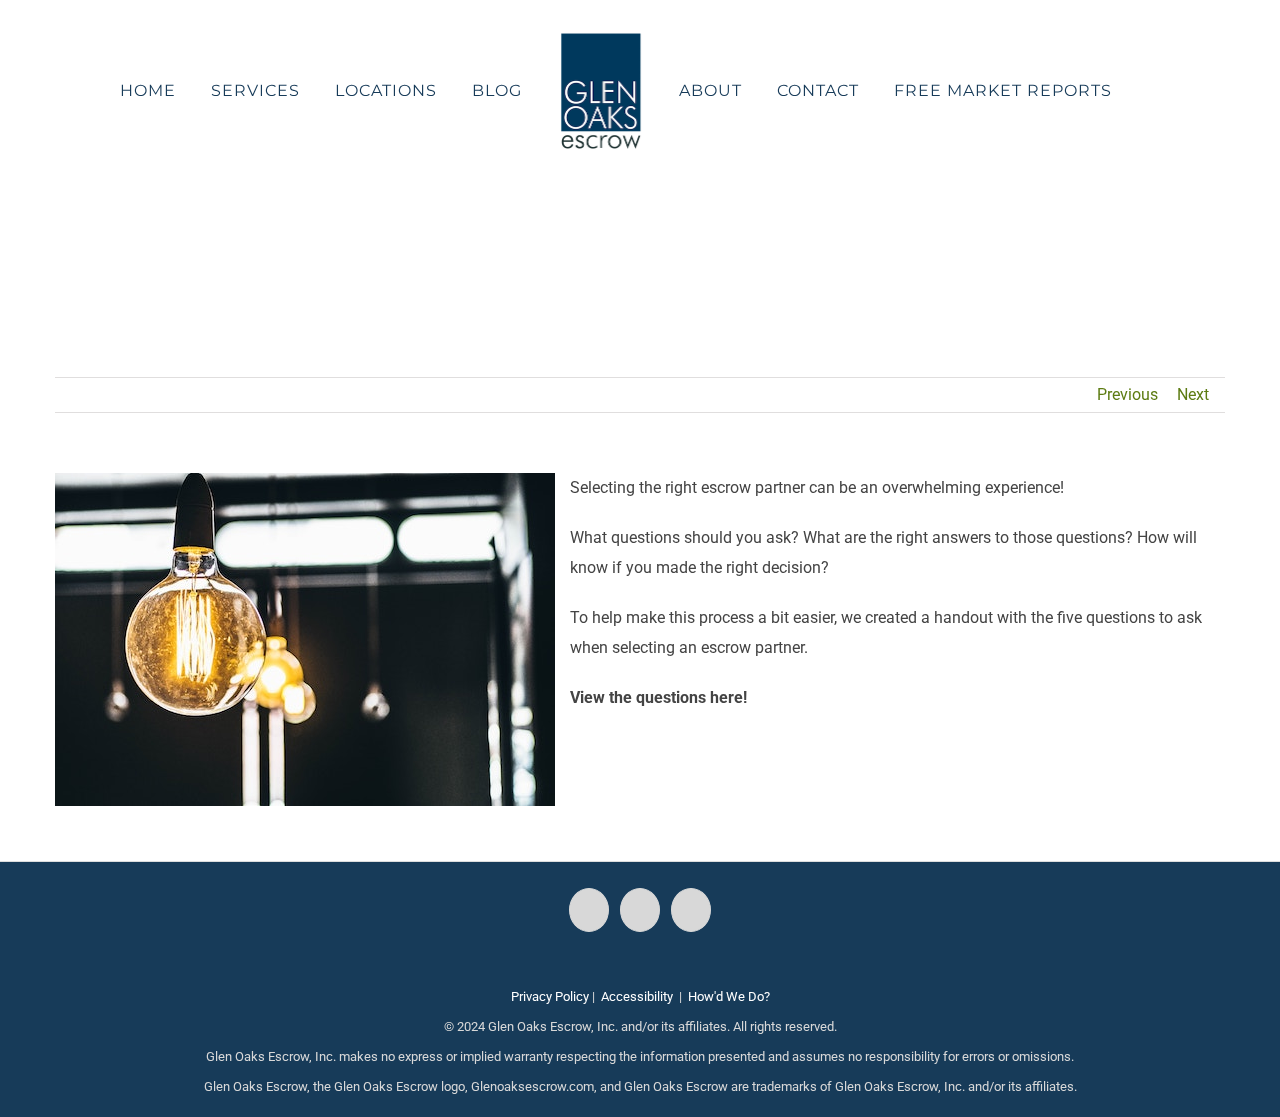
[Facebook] (589, 910)
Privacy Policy (550, 996)
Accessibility (637, 996)
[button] (1101, 91)
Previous (1127, 394)
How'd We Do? (729, 996)
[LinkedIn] (691, 910)
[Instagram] (640, 910)
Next (1193, 394)
